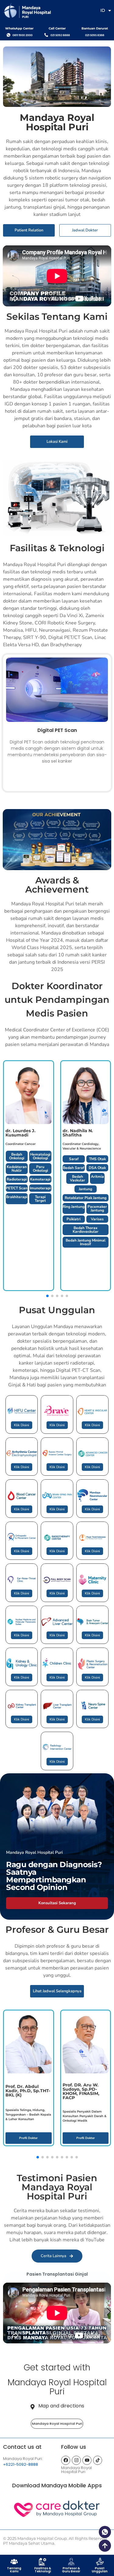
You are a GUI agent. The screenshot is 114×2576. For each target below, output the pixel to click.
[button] (109, 2312)
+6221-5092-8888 (21, 2464)
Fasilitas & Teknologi (43, 2570)
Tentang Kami (14, 2570)
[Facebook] (66, 2460)
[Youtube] (87, 2460)
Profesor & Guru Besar (71, 2570)
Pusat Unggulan (100, 2570)
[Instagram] (76, 2460)
